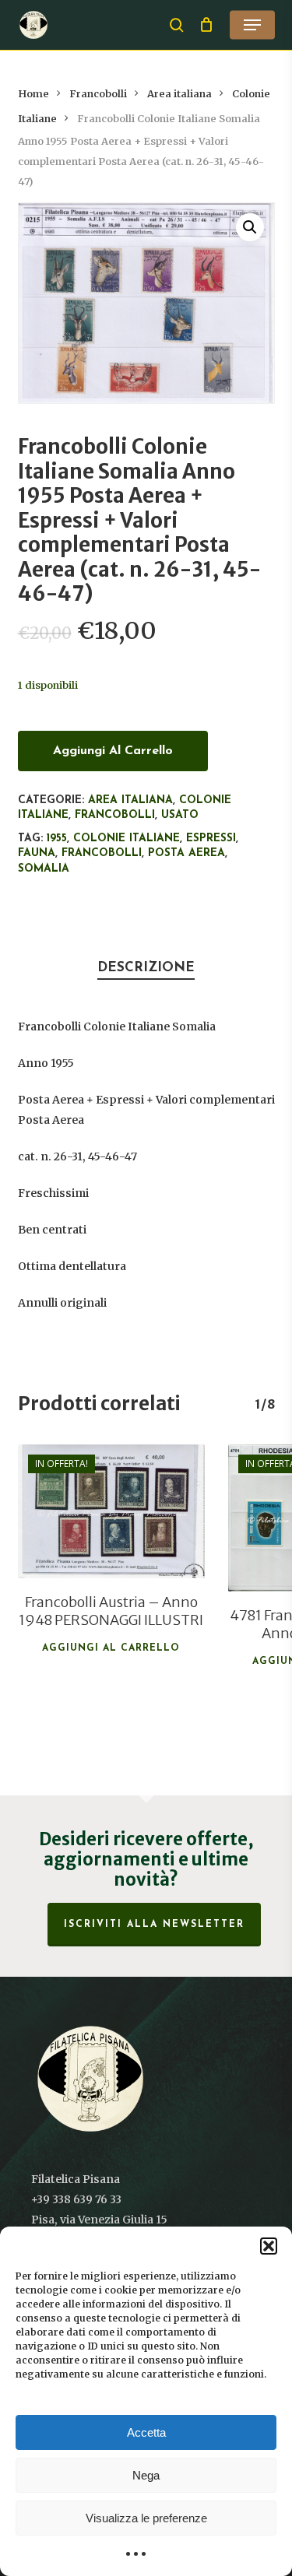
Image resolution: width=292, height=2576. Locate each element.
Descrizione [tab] (146, 968)
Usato (180, 815)
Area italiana (179, 94)
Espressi (211, 839)
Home (33, 94)
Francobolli (98, 94)
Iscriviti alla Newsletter (154, 1925)
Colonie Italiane (127, 839)
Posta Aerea (186, 853)
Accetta (146, 2432)
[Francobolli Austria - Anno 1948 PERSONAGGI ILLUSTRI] (111, 1512)
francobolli (102, 853)
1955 (57, 839)
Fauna (37, 853)
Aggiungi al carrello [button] (111, 1648)
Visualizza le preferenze (146, 2518)
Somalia (44, 869)
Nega (146, 2475)
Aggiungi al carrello (113, 751)
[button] (269, 2246)
